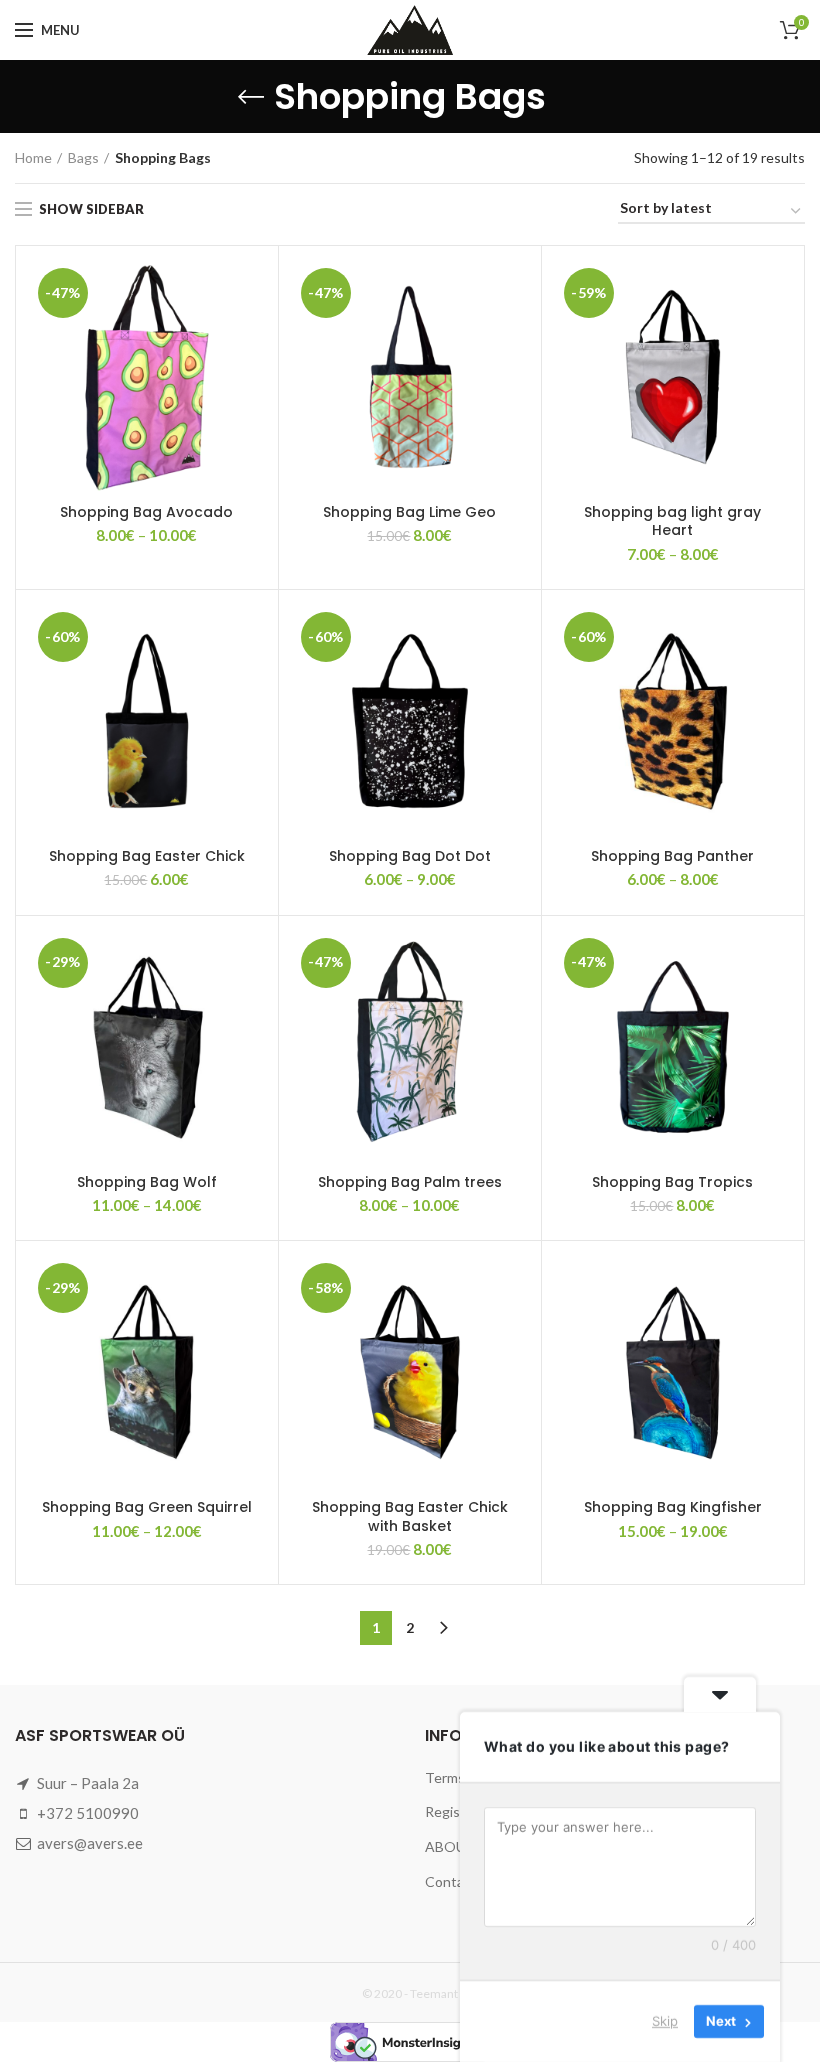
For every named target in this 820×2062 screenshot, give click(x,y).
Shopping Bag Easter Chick (147, 856)
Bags (83, 157)
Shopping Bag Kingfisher (673, 1507)
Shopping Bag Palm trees (410, 1182)
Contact (451, 1881)
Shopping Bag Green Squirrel (147, 1507)
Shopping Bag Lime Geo (409, 512)
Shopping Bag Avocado (146, 512)
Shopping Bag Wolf (147, 1182)
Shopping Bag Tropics (672, 1182)
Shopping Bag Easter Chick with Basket (410, 1516)
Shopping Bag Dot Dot (410, 856)
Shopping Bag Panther (672, 856)
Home (33, 157)
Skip (665, 2021)
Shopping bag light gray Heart (672, 521)
